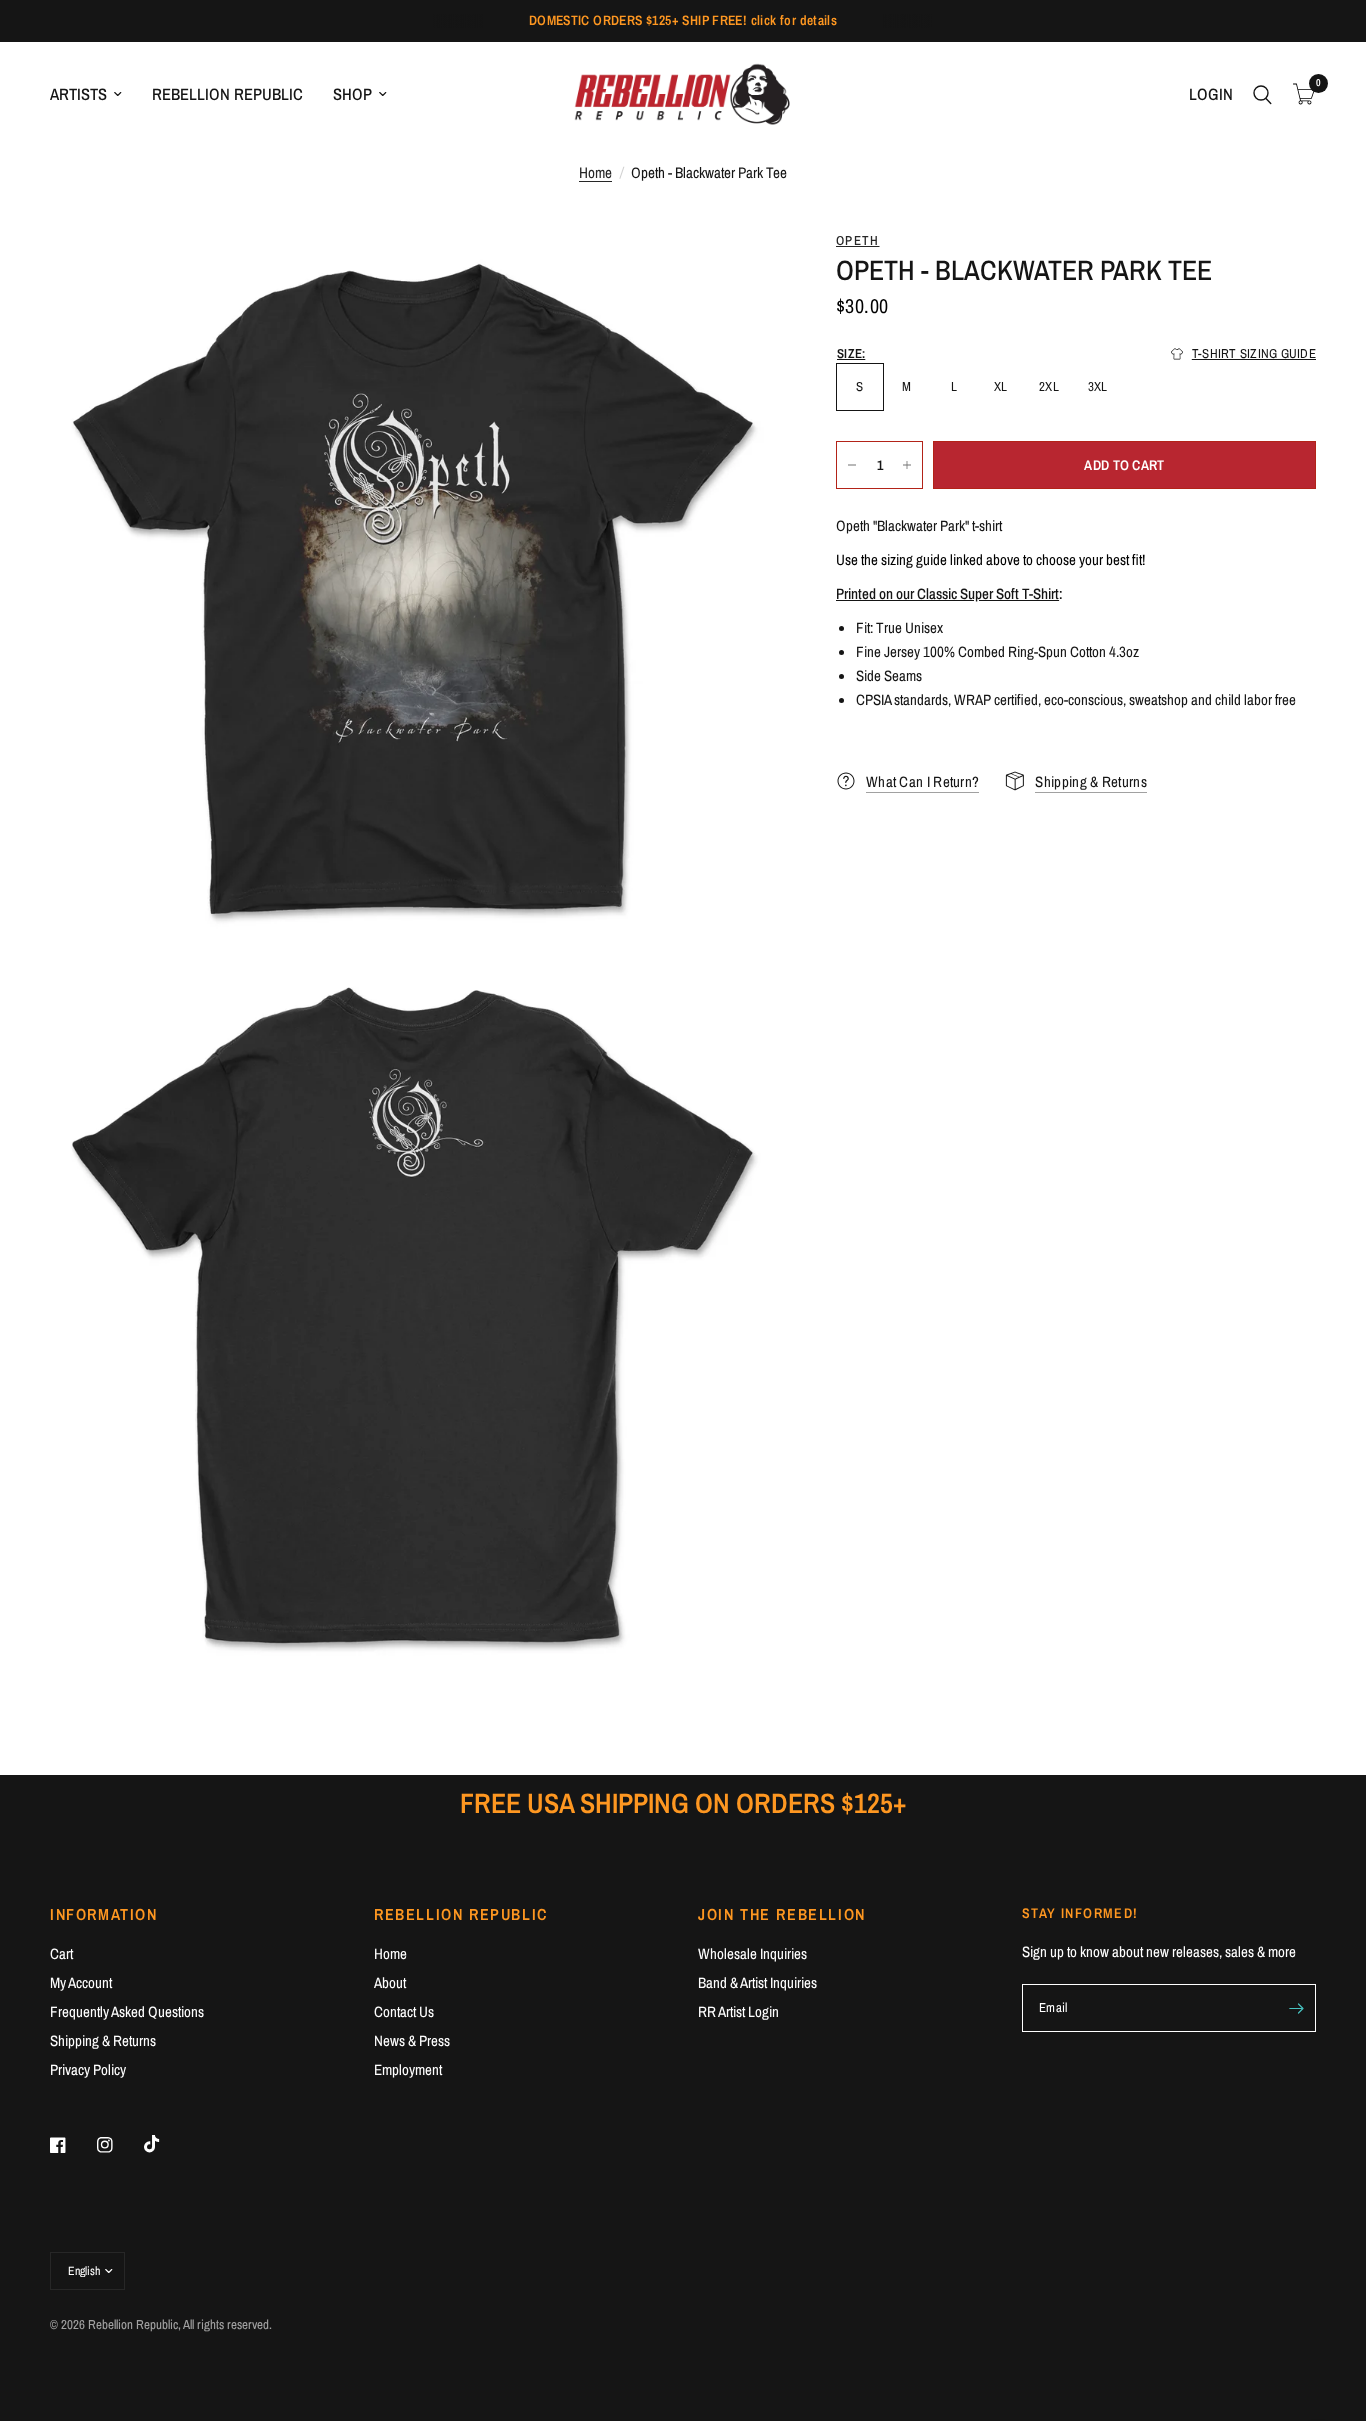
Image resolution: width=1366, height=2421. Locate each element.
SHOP (352, 94)
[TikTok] (166, 2144)
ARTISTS (78, 94)
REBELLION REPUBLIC (227, 94)
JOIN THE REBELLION (782, 1914)
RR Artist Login (738, 2011)
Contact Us (404, 2011)
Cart (61, 1953)
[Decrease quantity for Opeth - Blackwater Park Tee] (852, 465)
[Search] (1262, 94)
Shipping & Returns (103, 2040)
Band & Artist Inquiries (757, 1982)
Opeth (858, 240)
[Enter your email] (1296, 2008)
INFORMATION (104, 1914)
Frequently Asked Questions (127, 2011)
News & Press (412, 2040)
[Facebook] (72, 2145)
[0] (1299, 94)
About (390, 1982)
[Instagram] (119, 2145)
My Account (81, 1982)
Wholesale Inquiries (752, 1953)
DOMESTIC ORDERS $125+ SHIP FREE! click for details (683, 20)
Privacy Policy (88, 2069)
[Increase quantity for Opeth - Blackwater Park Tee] (907, 465)
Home (595, 172)
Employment (408, 2069)
